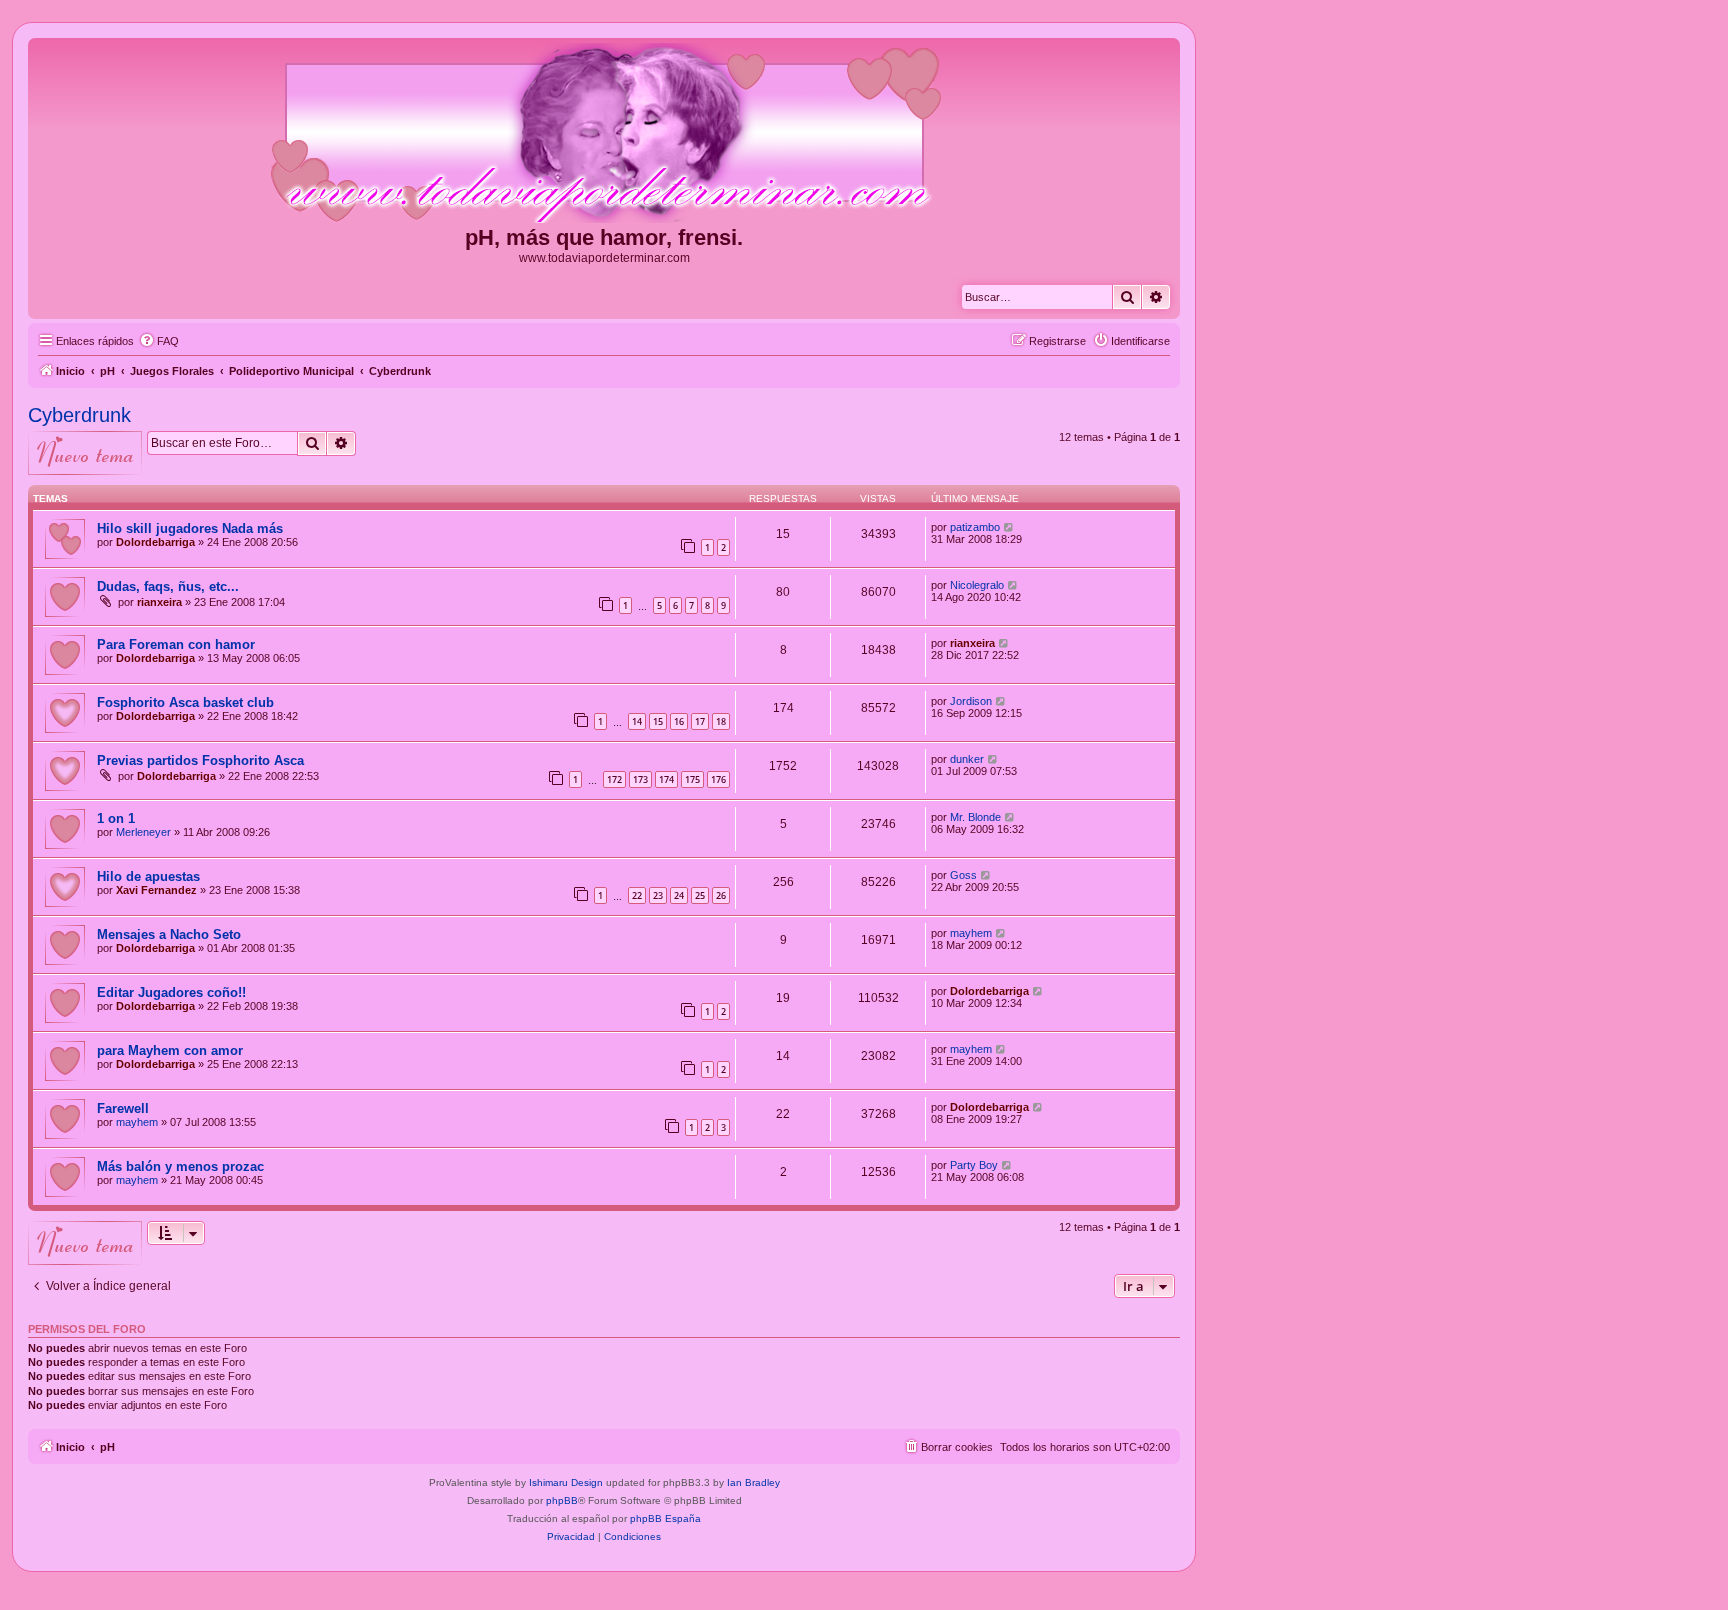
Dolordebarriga (155, 542)
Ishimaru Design (566, 1482)
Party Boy (974, 1165)
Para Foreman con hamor (176, 644)
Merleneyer (143, 832)
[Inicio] (604, 134)
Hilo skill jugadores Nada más (190, 528)
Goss (963, 875)
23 (658, 895)
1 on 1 (116, 818)
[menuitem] (159, 341)
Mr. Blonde (975, 817)
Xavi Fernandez (156, 890)
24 (679, 895)
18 (721, 721)
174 (666, 779)
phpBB (562, 1500)
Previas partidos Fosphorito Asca (200, 760)
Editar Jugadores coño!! (171, 992)
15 (658, 721)
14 (637, 721)
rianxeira (159, 602)
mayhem (971, 933)
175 (692, 779)
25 (700, 895)
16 (679, 721)
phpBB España (665, 1518)
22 (637, 895)
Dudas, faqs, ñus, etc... (168, 586)
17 (700, 721)
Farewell (123, 1108)
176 (718, 779)
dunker (967, 759)
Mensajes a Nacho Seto (169, 934)
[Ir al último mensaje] (1009, 527)
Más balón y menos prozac (180, 1166)
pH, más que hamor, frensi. (604, 237)
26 (721, 895)
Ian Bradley (753, 1482)
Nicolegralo (977, 585)
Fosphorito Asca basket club (185, 702)
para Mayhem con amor (170, 1050)
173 (640, 779)
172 (614, 779)
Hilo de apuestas (148, 876)
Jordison (971, 701)
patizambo (975, 527)
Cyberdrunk (79, 415)
